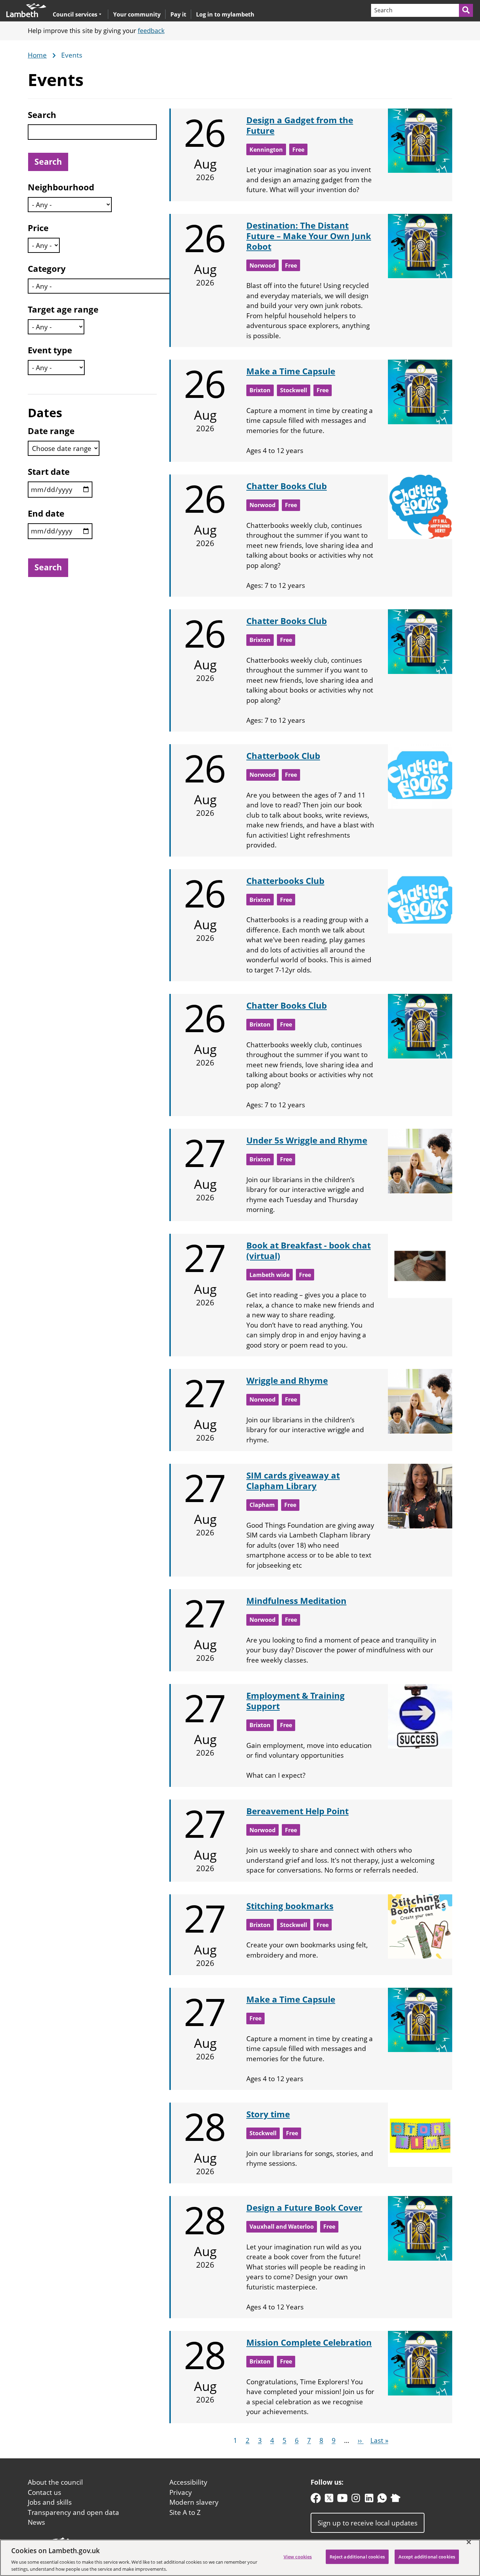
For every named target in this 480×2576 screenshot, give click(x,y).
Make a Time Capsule (291, 371)
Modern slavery (194, 2502)
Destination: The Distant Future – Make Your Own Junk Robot (309, 236)
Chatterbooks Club (285, 881)
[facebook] (316, 2500)
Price (38, 228)
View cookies (298, 2557)
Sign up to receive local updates (368, 2523)
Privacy (181, 2492)
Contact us (44, 2492)
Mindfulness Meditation (296, 1601)
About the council (55, 2482)
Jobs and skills (50, 2502)
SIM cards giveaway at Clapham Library (293, 1480)
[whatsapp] (382, 2500)
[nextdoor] (395, 2500)
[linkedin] (369, 2500)
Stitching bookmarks (290, 1906)
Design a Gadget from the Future (300, 125)
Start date (49, 471)
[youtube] (342, 2500)
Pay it (178, 14)
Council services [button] (75, 14)
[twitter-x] (329, 2500)
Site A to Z (185, 2512)
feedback (151, 31)
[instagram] (356, 2500)
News (36, 2522)
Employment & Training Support (296, 1701)
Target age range (63, 309)
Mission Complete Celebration (309, 2342)
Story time (268, 2114)
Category (47, 268)
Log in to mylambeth (225, 14)
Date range (51, 431)
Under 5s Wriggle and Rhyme (307, 1140)
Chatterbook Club (283, 756)
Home (37, 55)
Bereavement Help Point (297, 1811)
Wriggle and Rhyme (287, 1380)
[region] (240, 2558)
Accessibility (188, 2482)
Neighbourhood (61, 187)
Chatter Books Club (287, 486)
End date (46, 513)
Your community (137, 14)
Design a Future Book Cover (304, 2207)
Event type (50, 350)
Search (42, 115)
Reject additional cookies (357, 2557)
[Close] (469, 2542)
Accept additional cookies (427, 2557)
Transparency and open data (73, 2512)
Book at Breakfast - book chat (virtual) (309, 1250)
